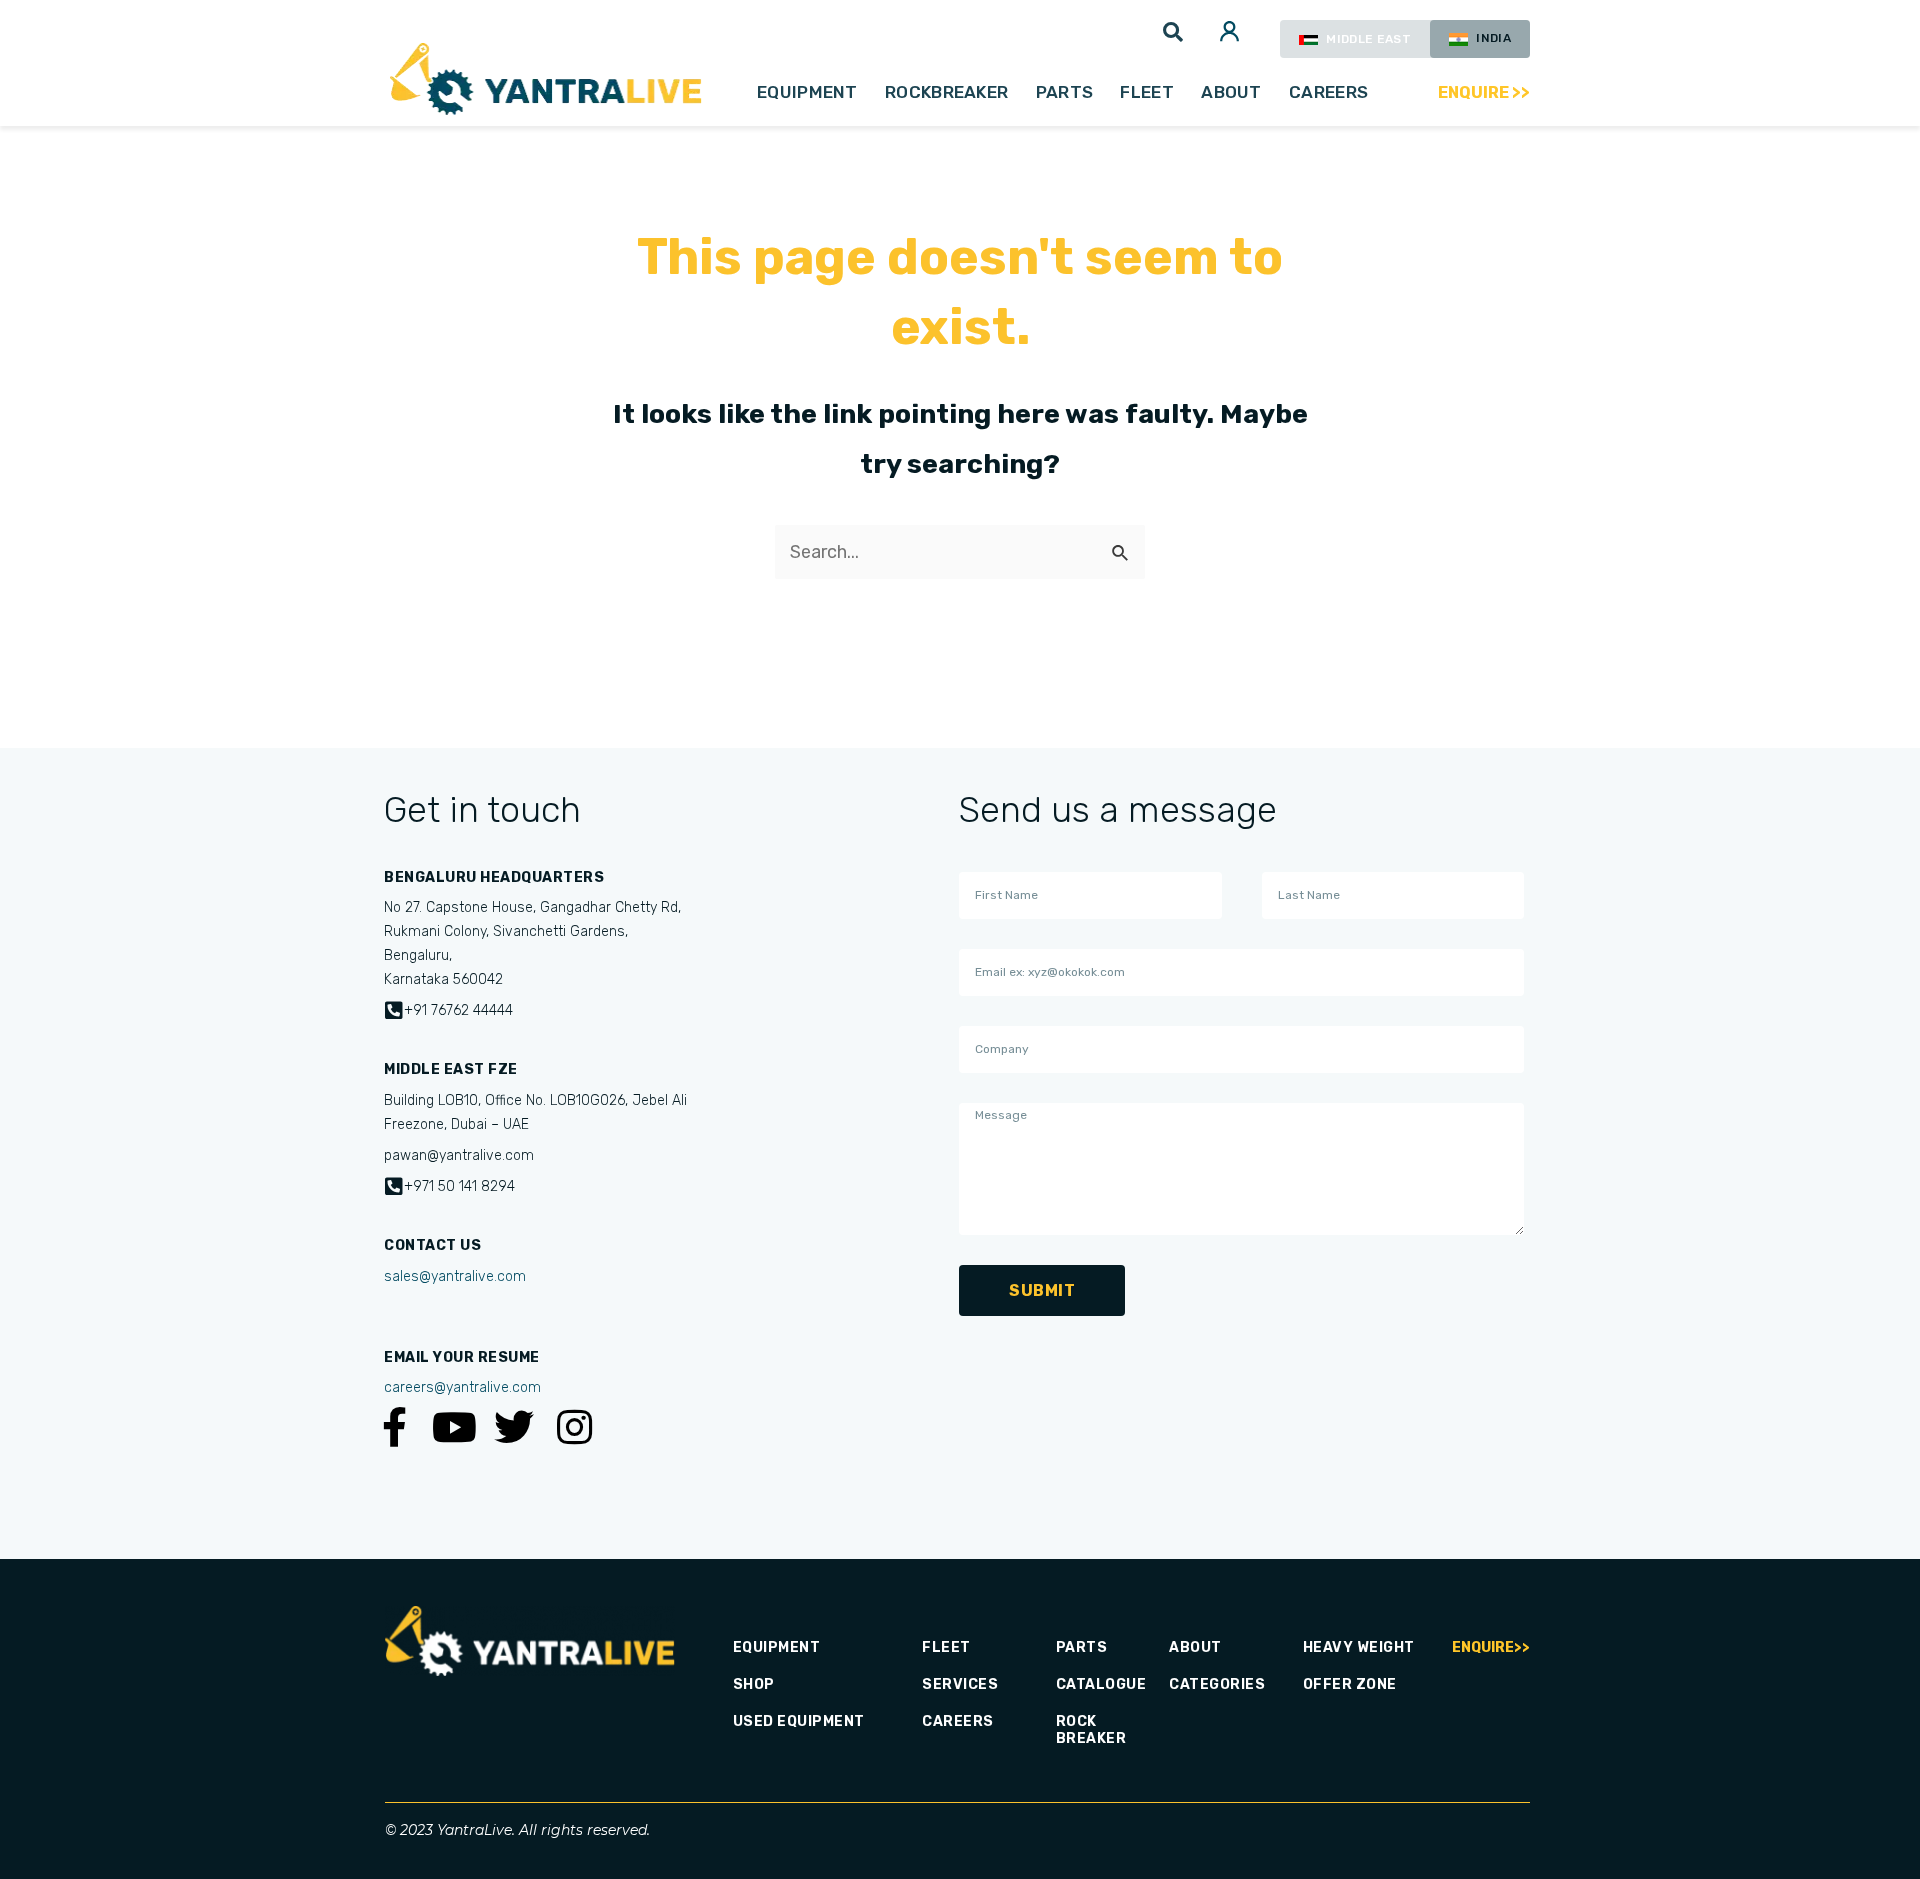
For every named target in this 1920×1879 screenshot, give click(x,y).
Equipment (807, 92)
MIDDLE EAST (1367, 39)
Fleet (1147, 92)
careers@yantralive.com (462, 1387)
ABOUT (1231, 92)
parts (1065, 92)
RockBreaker (946, 92)
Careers (1328, 92)
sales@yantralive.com (455, 1276)
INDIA (1492, 38)
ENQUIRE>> (1491, 1647)
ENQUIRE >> (1484, 92)
